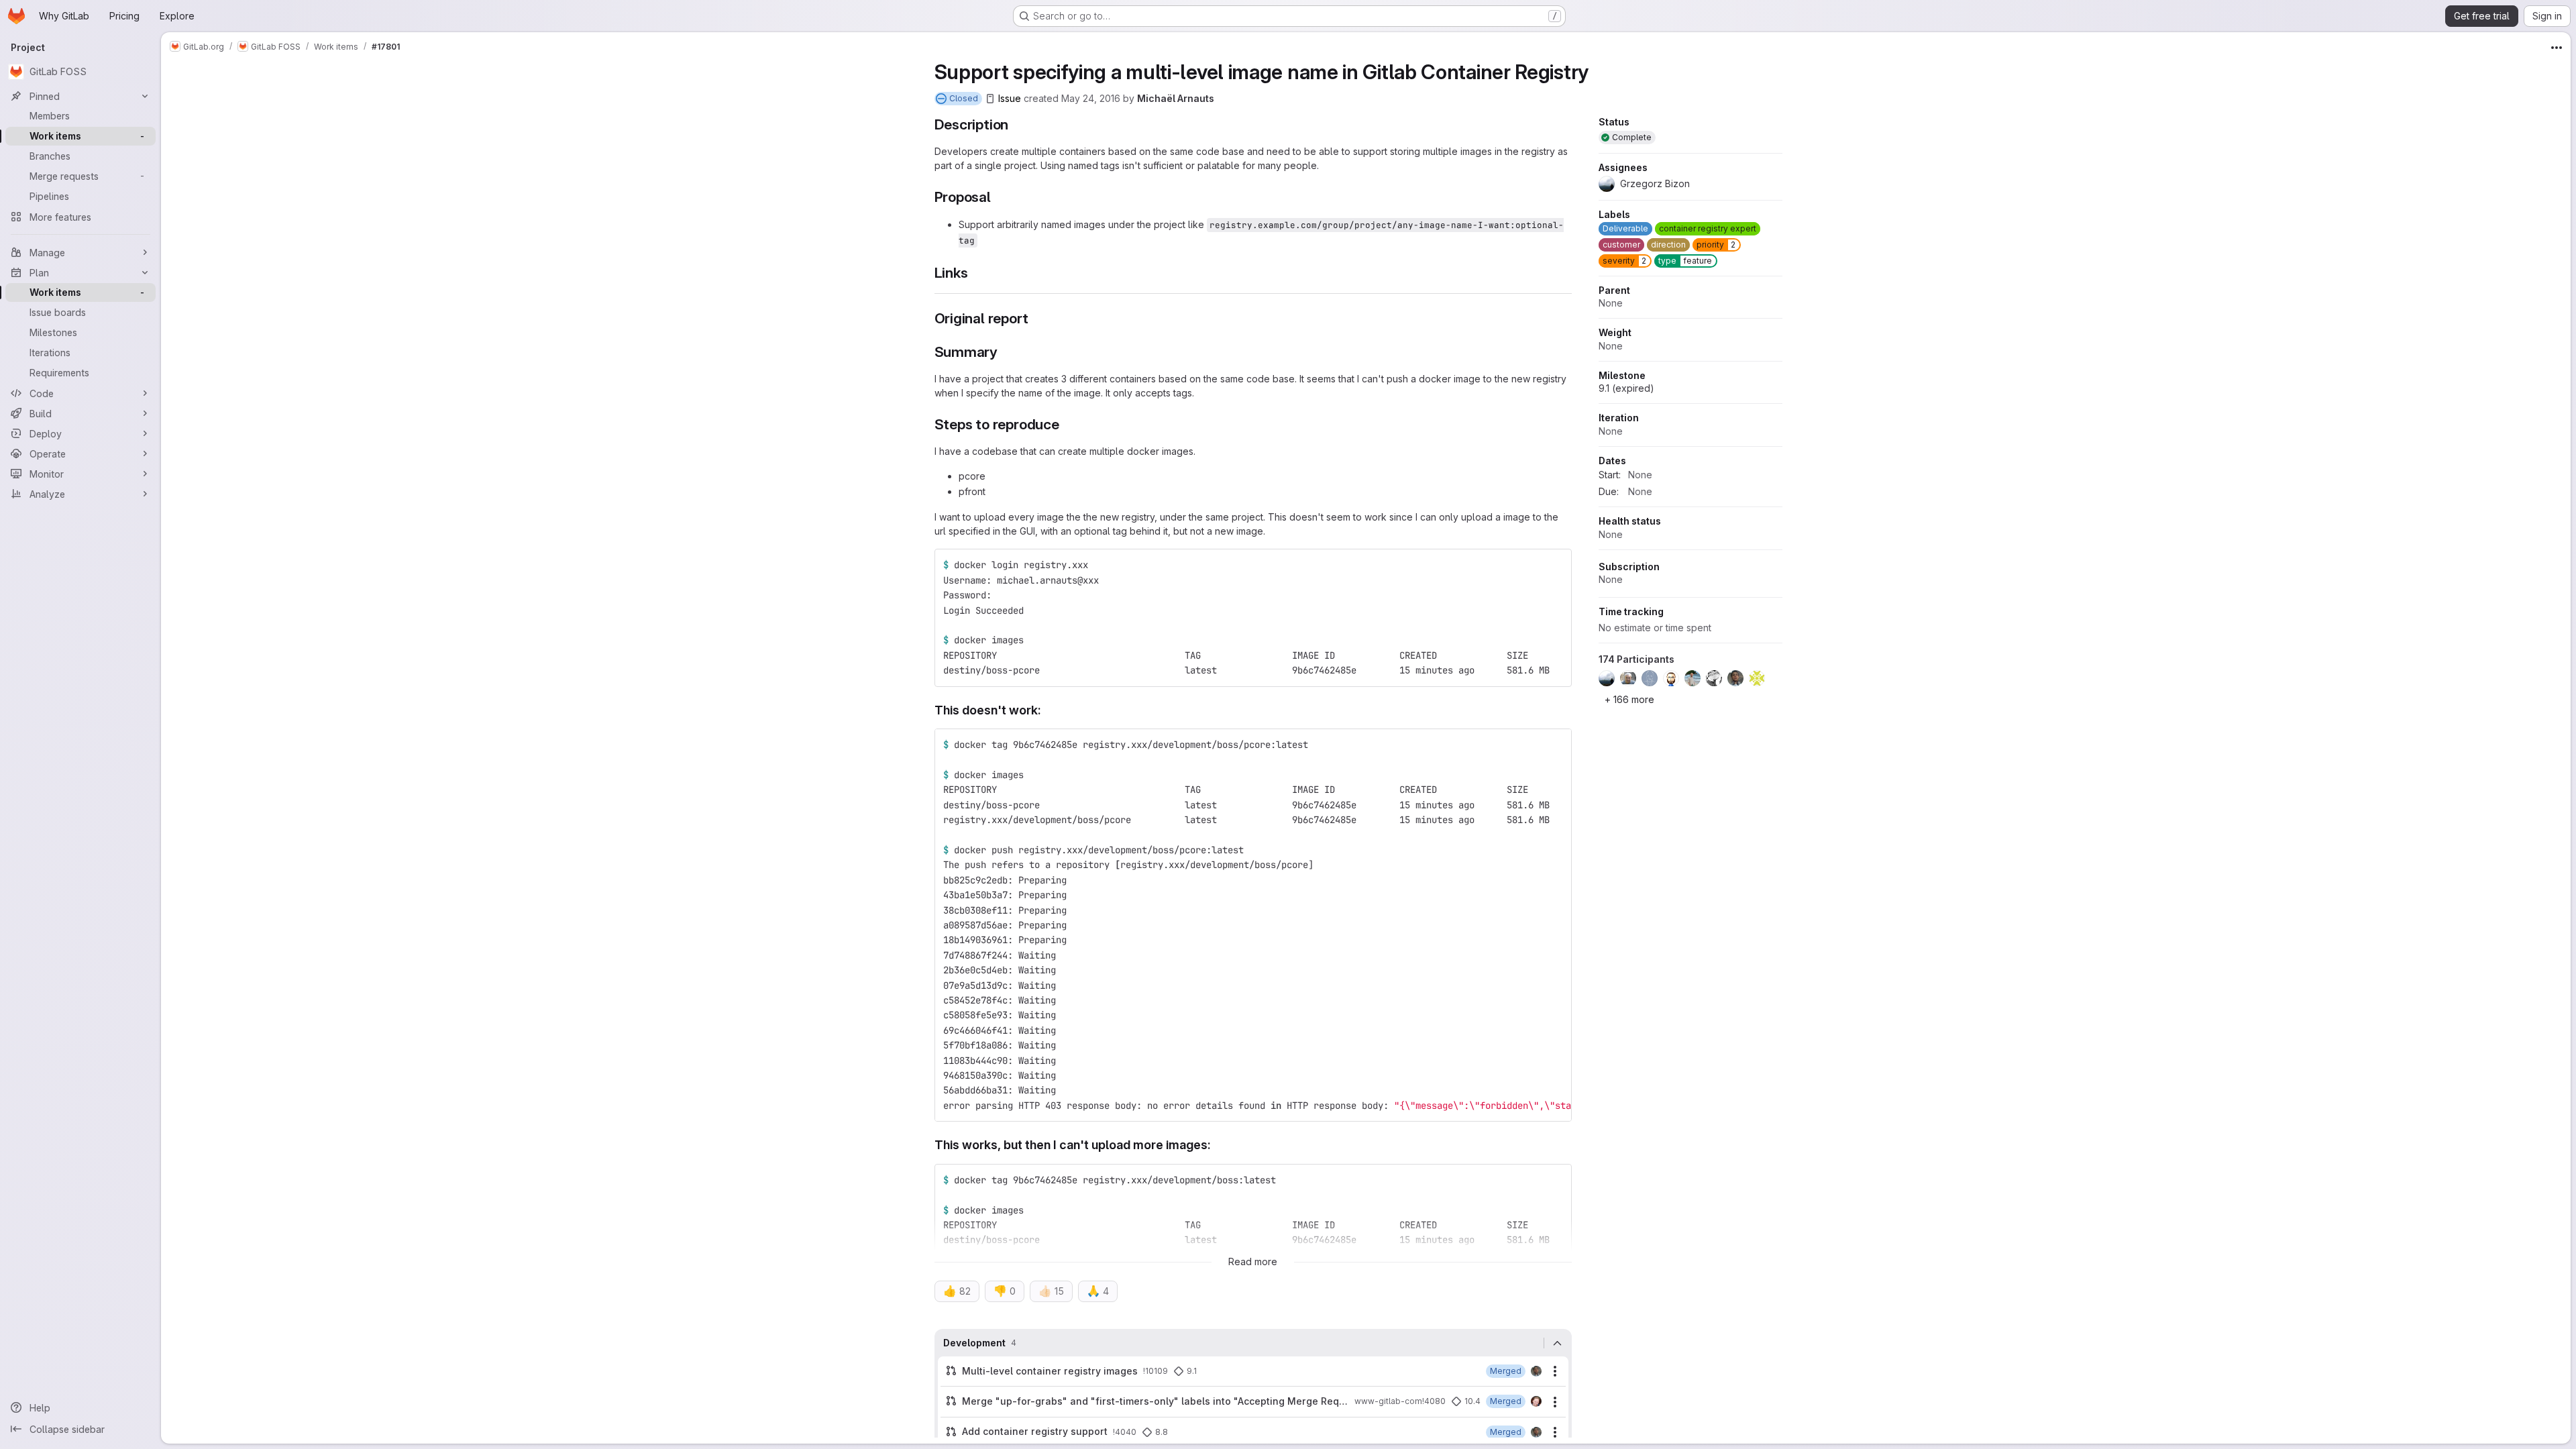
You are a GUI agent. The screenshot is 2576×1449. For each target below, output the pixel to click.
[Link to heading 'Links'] (975, 273)
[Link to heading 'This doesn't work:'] (1048, 710)
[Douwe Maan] (1536, 1401)
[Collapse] (1558, 1343)
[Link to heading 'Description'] (1016, 124)
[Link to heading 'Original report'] (1035, 318)
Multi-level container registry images (1050, 1371)
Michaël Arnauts (1176, 98)
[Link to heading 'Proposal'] (999, 197)
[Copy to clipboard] (1556, 565)
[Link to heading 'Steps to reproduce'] (1067, 424)
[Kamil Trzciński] (1536, 1371)
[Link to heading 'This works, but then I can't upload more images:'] (1218, 1145)
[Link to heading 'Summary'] (1005, 352)
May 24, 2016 (1091, 98)
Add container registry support (1035, 1431)
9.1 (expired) (1626, 388)
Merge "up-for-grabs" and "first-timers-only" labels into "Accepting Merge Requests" (1156, 1401)
